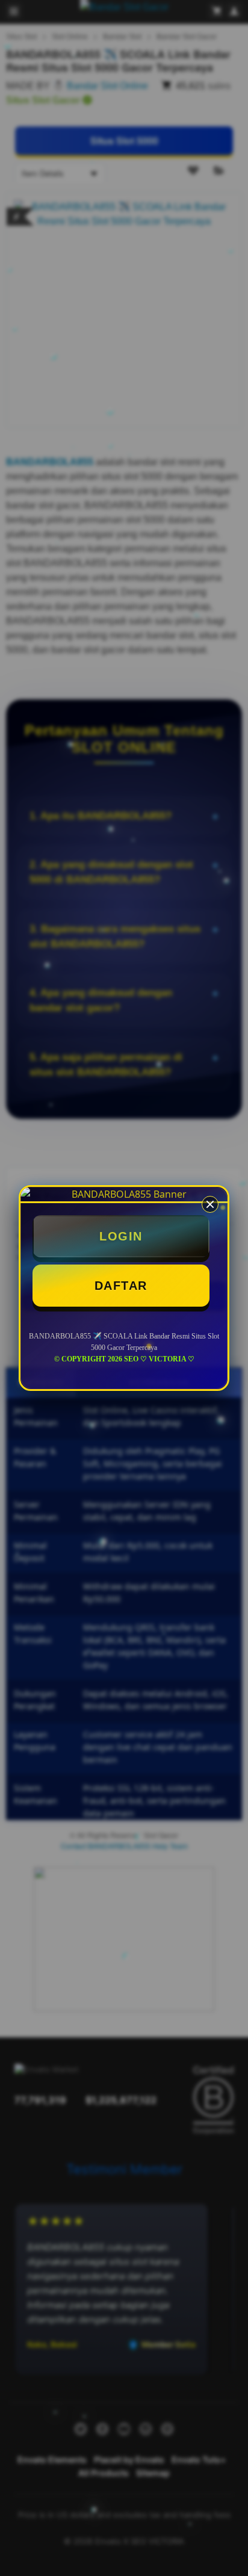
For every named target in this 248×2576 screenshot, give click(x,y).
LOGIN (121, 1236)
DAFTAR (121, 1286)
